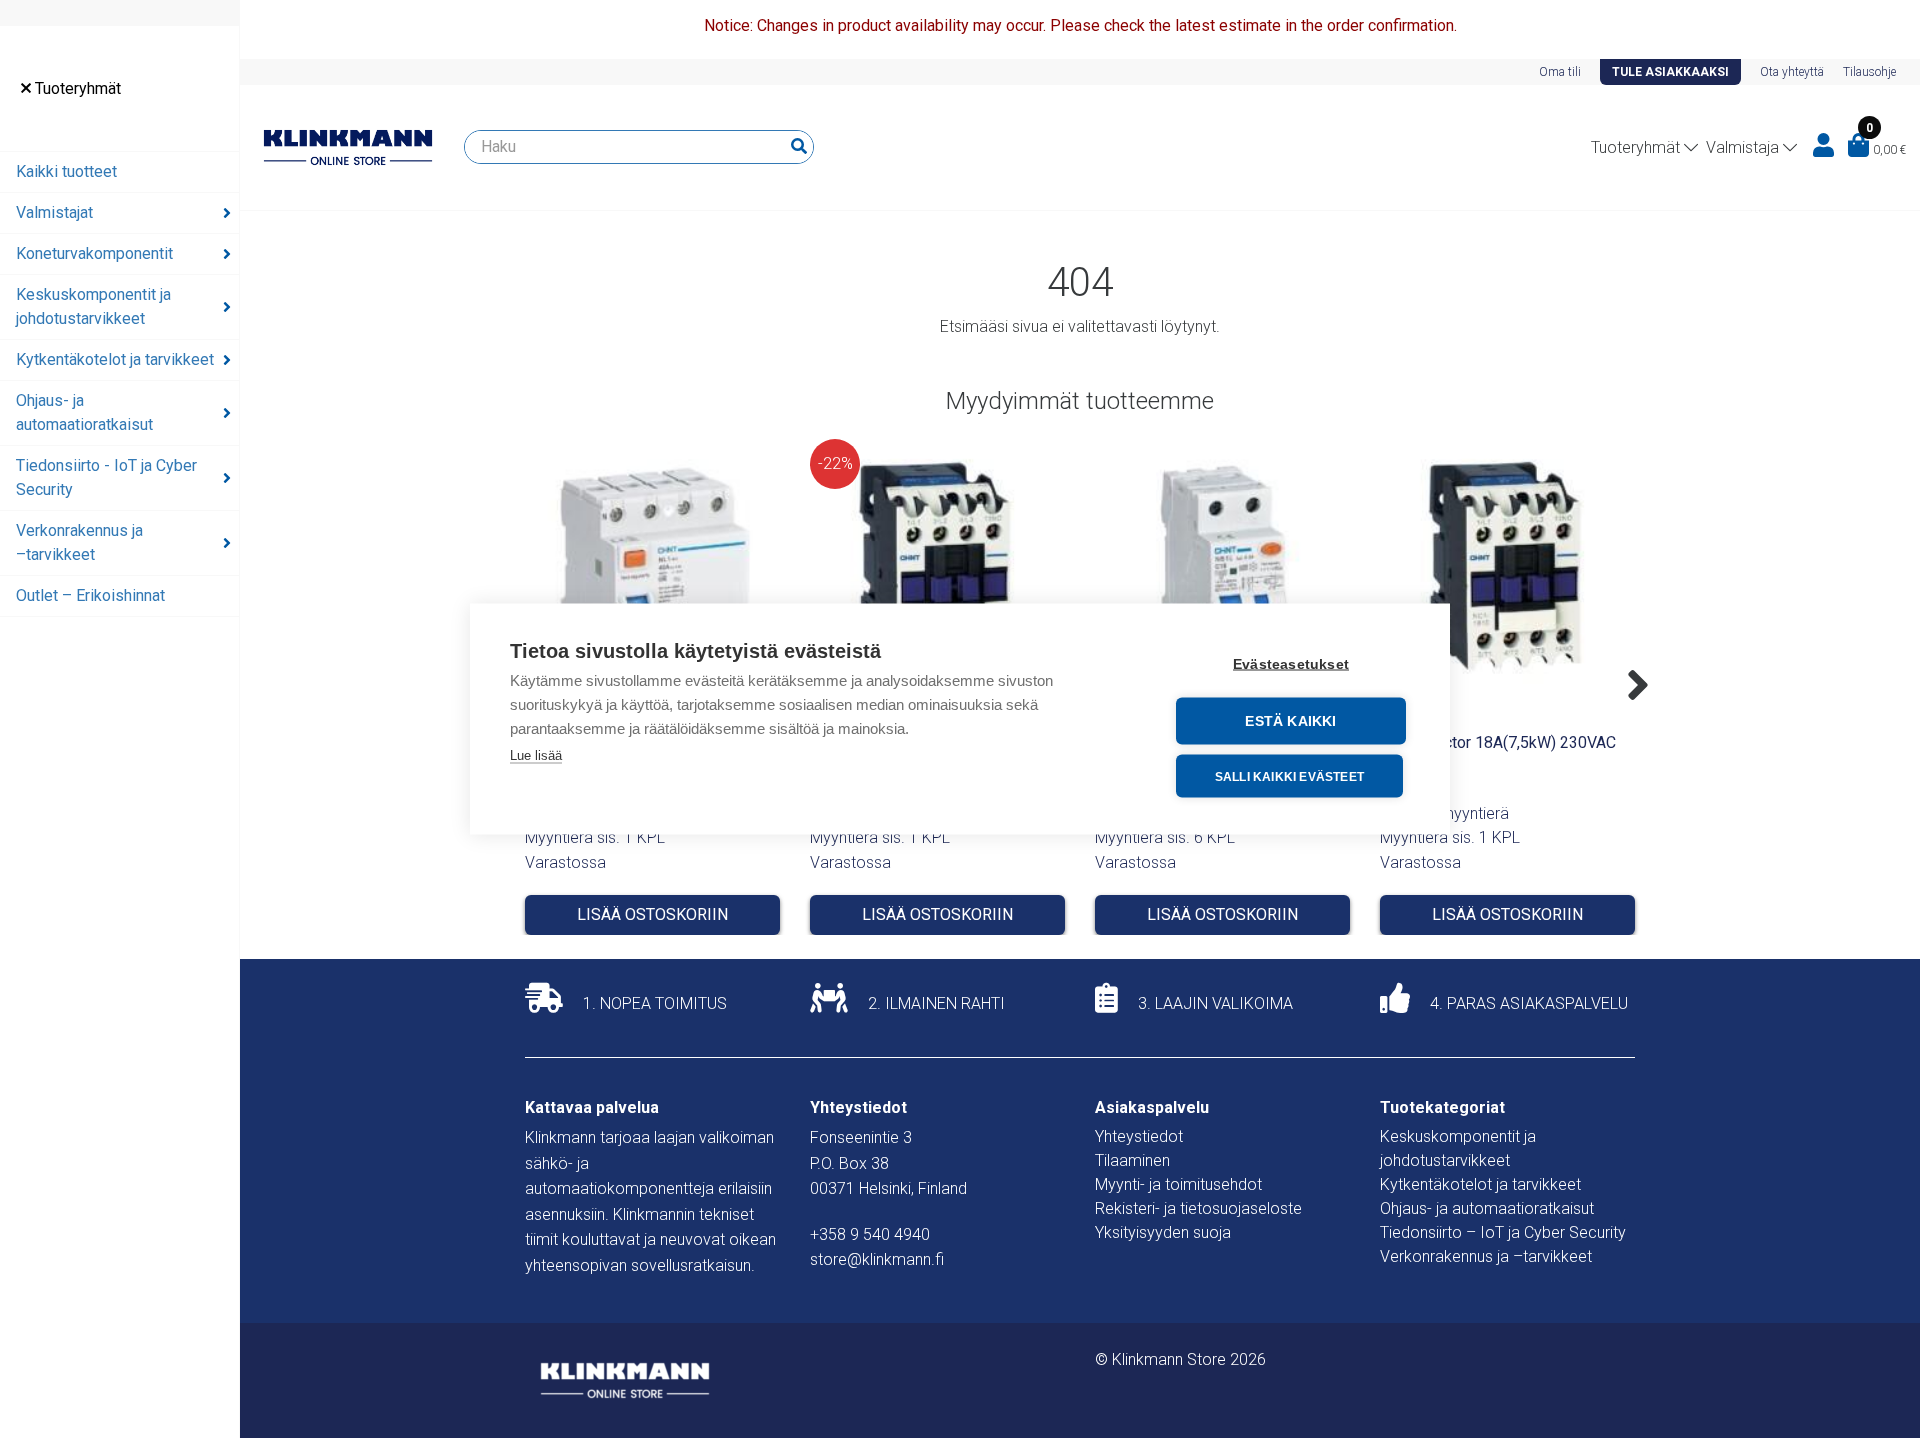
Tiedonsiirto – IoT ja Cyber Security (1503, 1232)
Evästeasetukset (1291, 664)
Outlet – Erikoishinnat (90, 595)
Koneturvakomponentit (94, 253)
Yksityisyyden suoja (1163, 1232)
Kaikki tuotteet (66, 171)
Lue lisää (536, 755)
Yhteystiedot (1139, 1136)
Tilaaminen (1132, 1160)
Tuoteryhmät (76, 88)
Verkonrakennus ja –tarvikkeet (79, 542)
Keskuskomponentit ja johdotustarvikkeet (93, 306)
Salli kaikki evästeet (1289, 776)
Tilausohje (1869, 72)
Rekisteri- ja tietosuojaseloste (1198, 1208)
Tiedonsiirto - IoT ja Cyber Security (106, 477)
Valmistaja (1742, 147)
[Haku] (799, 147)
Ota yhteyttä (1792, 72)
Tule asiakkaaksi (1670, 72)
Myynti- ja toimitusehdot (1178, 1184)
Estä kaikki (1290, 721)
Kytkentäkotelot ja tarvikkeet (115, 359)
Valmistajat (54, 212)
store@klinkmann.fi (877, 1259)
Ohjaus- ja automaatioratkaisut (84, 412)
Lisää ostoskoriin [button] (652, 914)
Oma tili (1560, 72)
